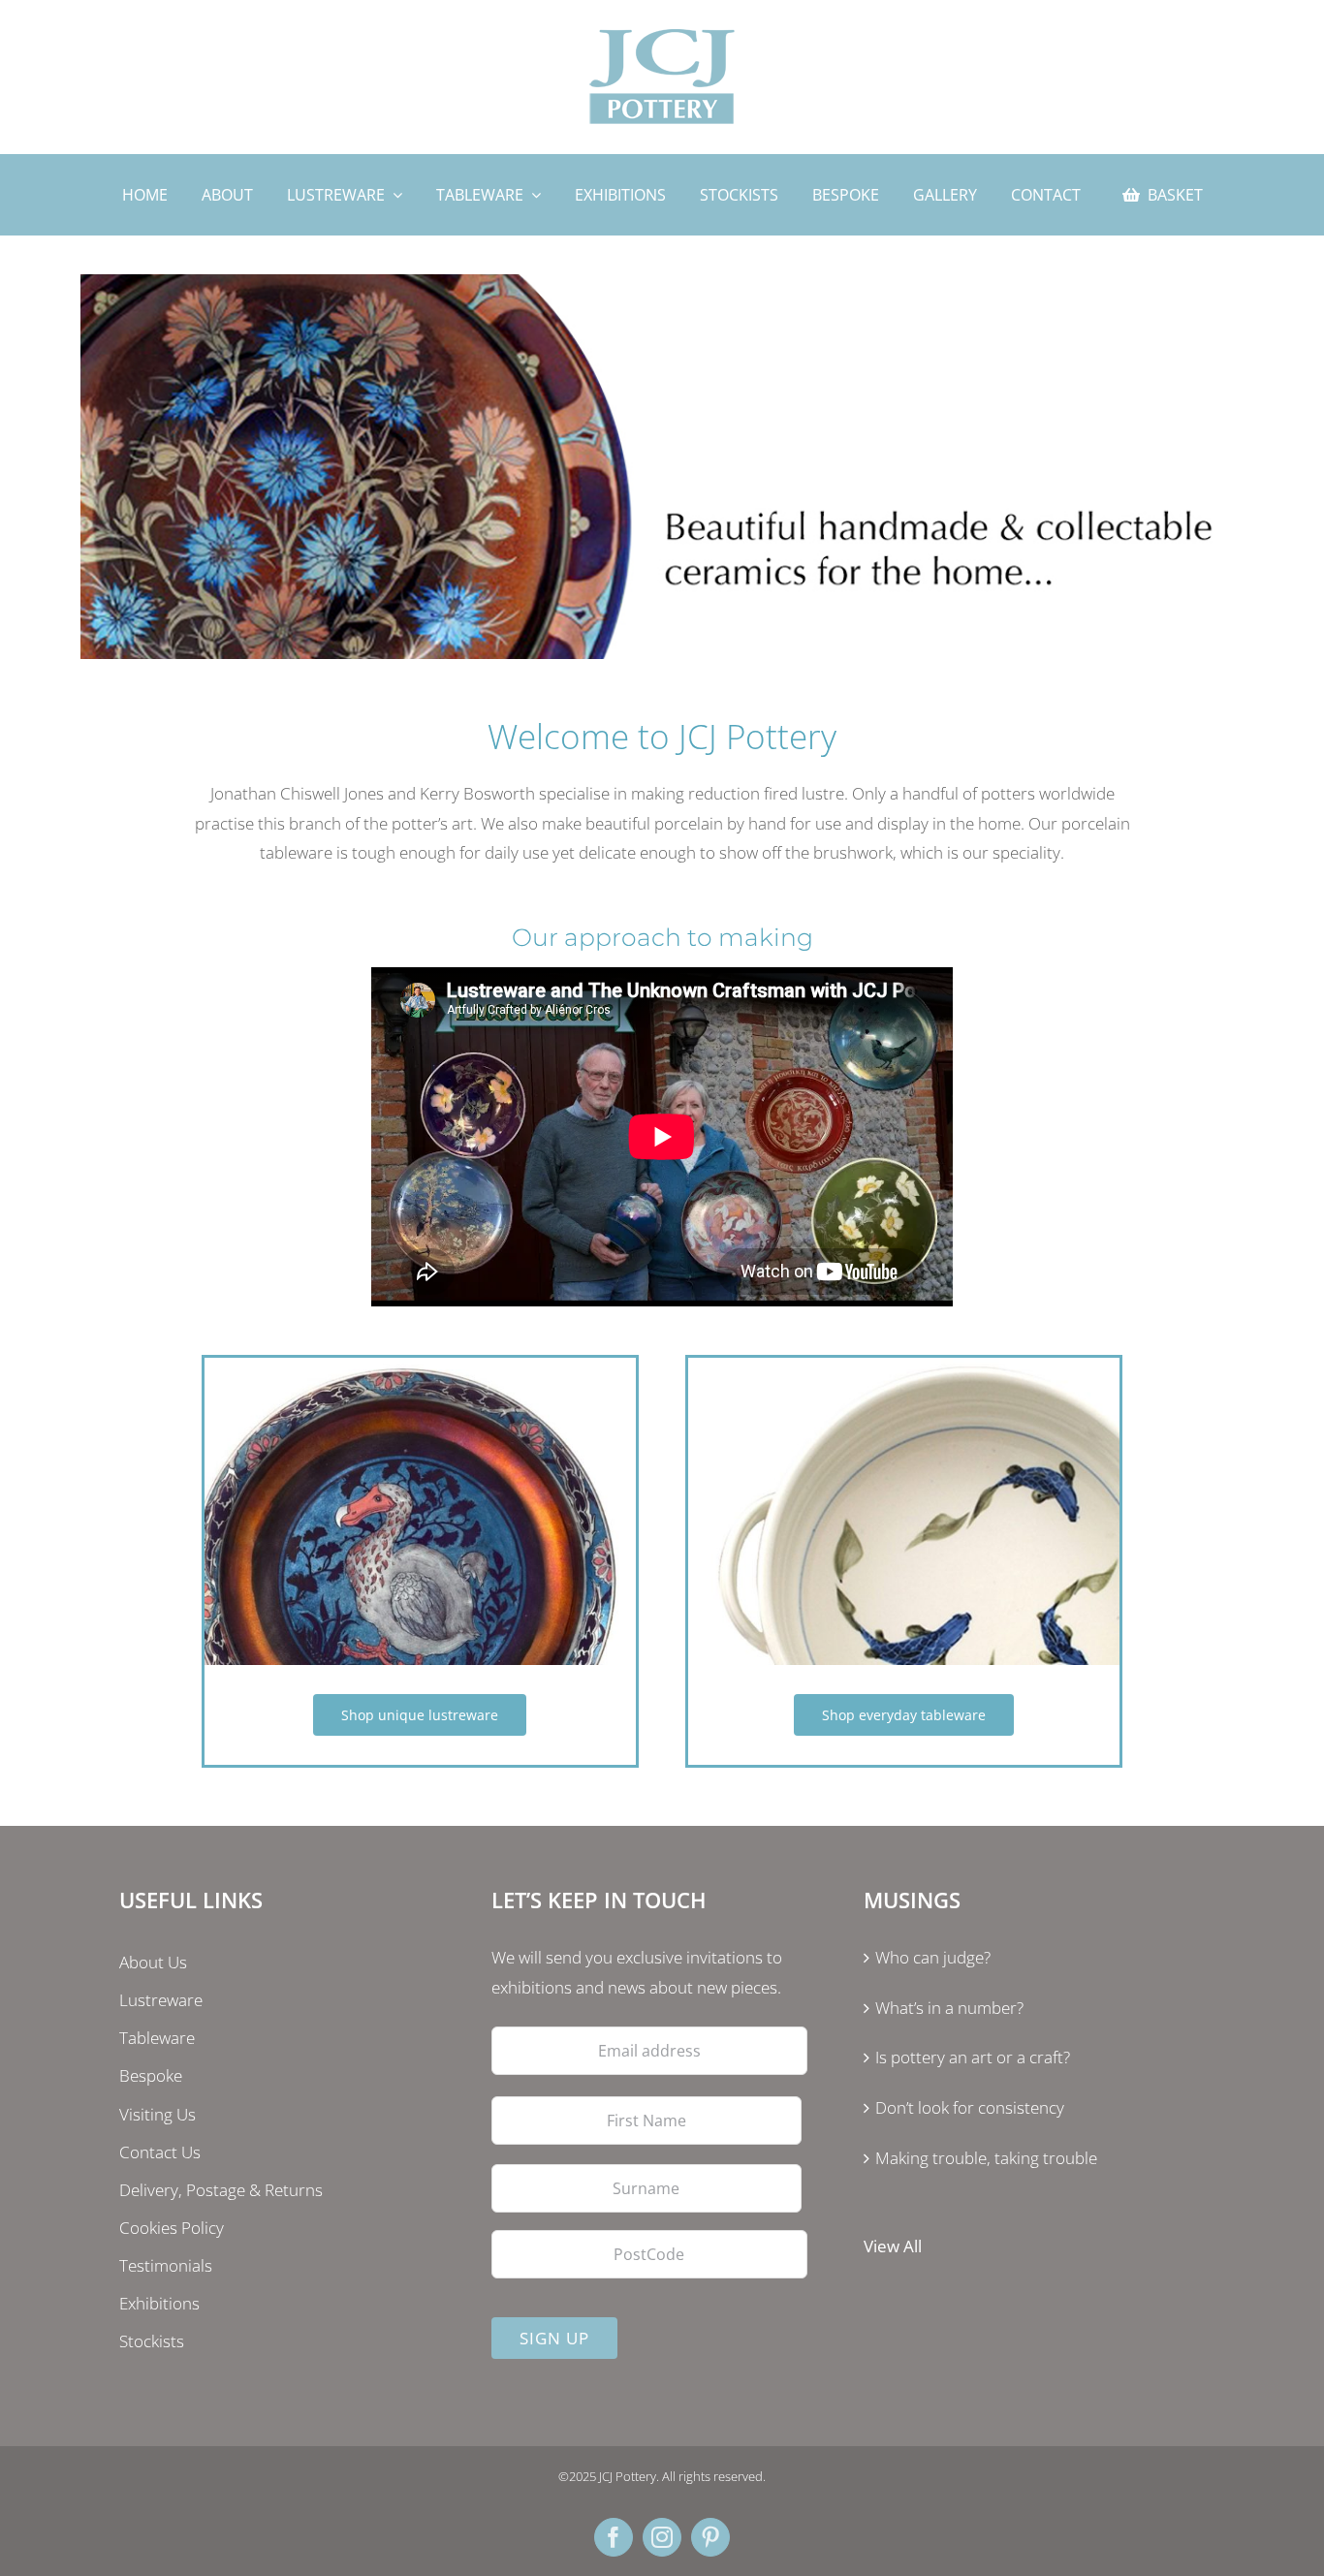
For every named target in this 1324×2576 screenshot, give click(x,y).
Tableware (157, 2038)
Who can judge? (933, 1957)
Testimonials (166, 2265)
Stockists (152, 2341)
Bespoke (151, 2075)
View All (893, 2246)
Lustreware (161, 2000)
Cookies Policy (172, 2228)
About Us (153, 1962)
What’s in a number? (949, 2008)
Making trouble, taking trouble (986, 2158)
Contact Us (160, 2152)
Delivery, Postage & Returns (221, 2190)
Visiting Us (158, 2114)
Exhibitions (159, 2303)
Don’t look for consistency (970, 2107)
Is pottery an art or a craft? (973, 2057)
